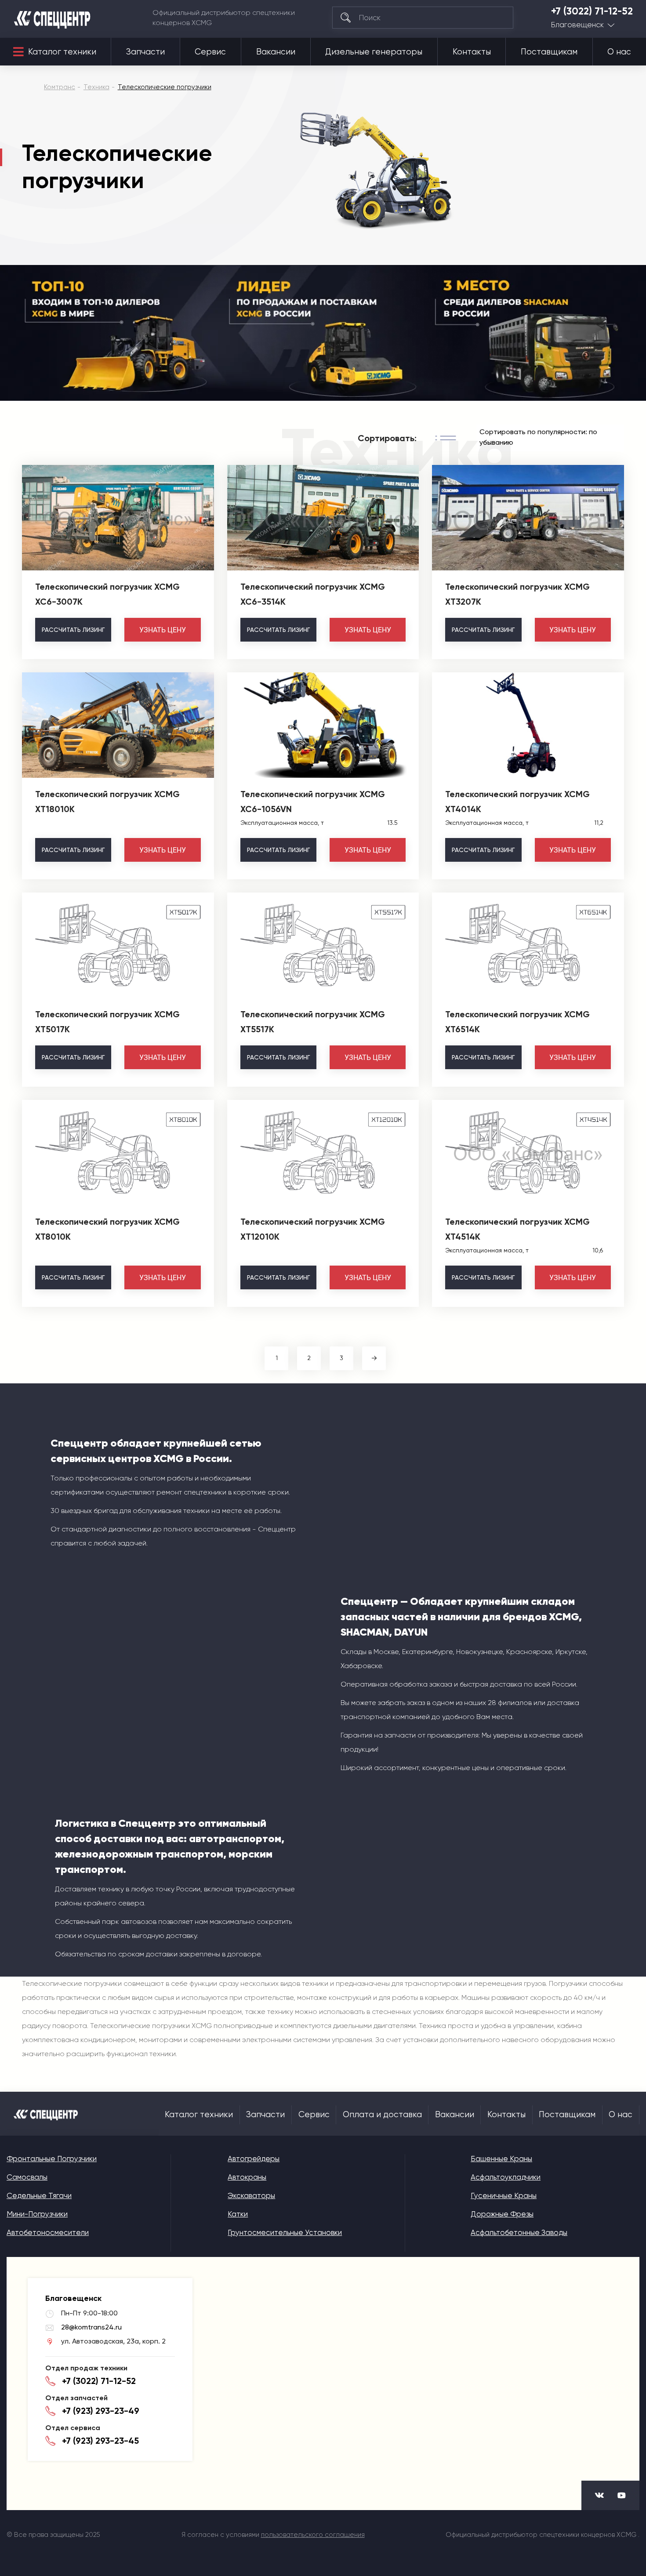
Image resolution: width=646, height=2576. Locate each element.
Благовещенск (577, 25)
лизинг (73, 630)
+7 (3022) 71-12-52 (592, 11)
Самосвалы (27, 2177)
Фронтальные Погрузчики (52, 2159)
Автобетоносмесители (48, 2232)
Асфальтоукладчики (506, 2177)
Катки (238, 2214)
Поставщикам (549, 52)
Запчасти (145, 52)
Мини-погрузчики (37, 2214)
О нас (619, 52)
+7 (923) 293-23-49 (101, 2411)
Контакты (472, 52)
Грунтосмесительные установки (285, 2232)
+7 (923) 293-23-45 (100, 2441)
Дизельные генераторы (374, 52)
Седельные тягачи (39, 2195)
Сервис (210, 52)
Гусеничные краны (504, 2195)
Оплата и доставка (382, 2115)
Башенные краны (501, 2159)
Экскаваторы (251, 2195)
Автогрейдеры (254, 2159)
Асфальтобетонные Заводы (519, 2232)
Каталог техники (62, 52)
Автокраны (247, 2177)
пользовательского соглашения (313, 2535)
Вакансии (276, 52)
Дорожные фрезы (502, 2214)
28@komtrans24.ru (91, 2327)
